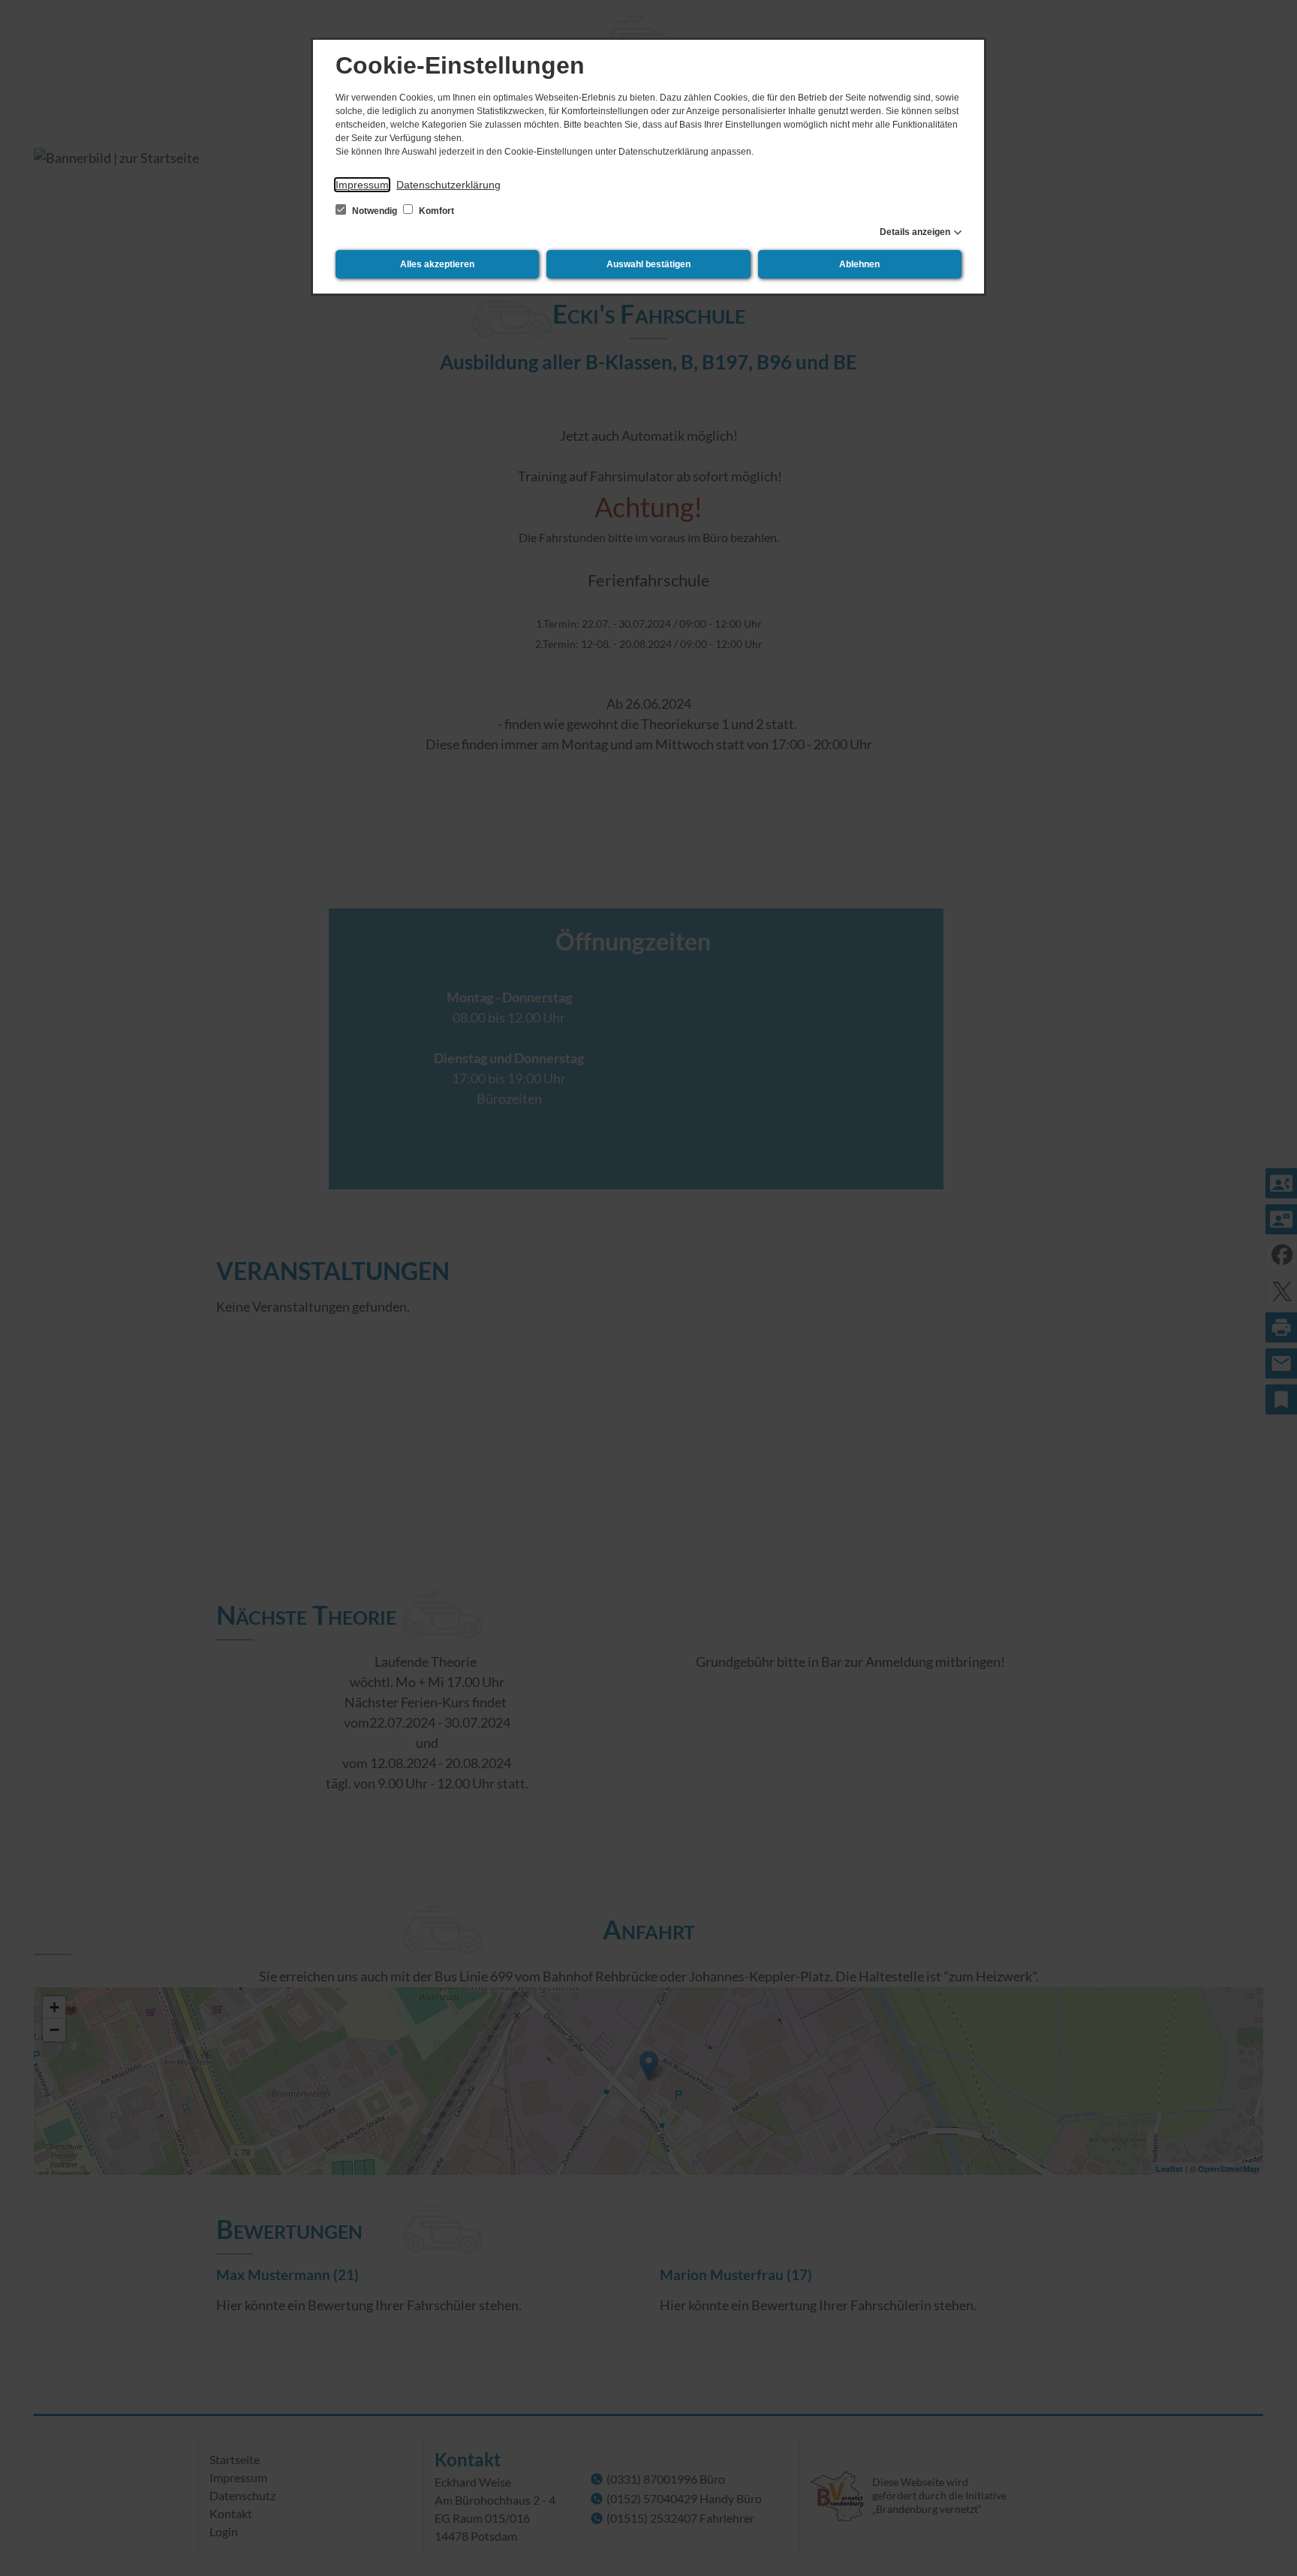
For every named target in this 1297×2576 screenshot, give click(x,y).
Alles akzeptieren (437, 264)
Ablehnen (859, 264)
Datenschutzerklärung (448, 185)
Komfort (435, 211)
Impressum (362, 185)
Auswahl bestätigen (648, 264)
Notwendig (375, 211)
